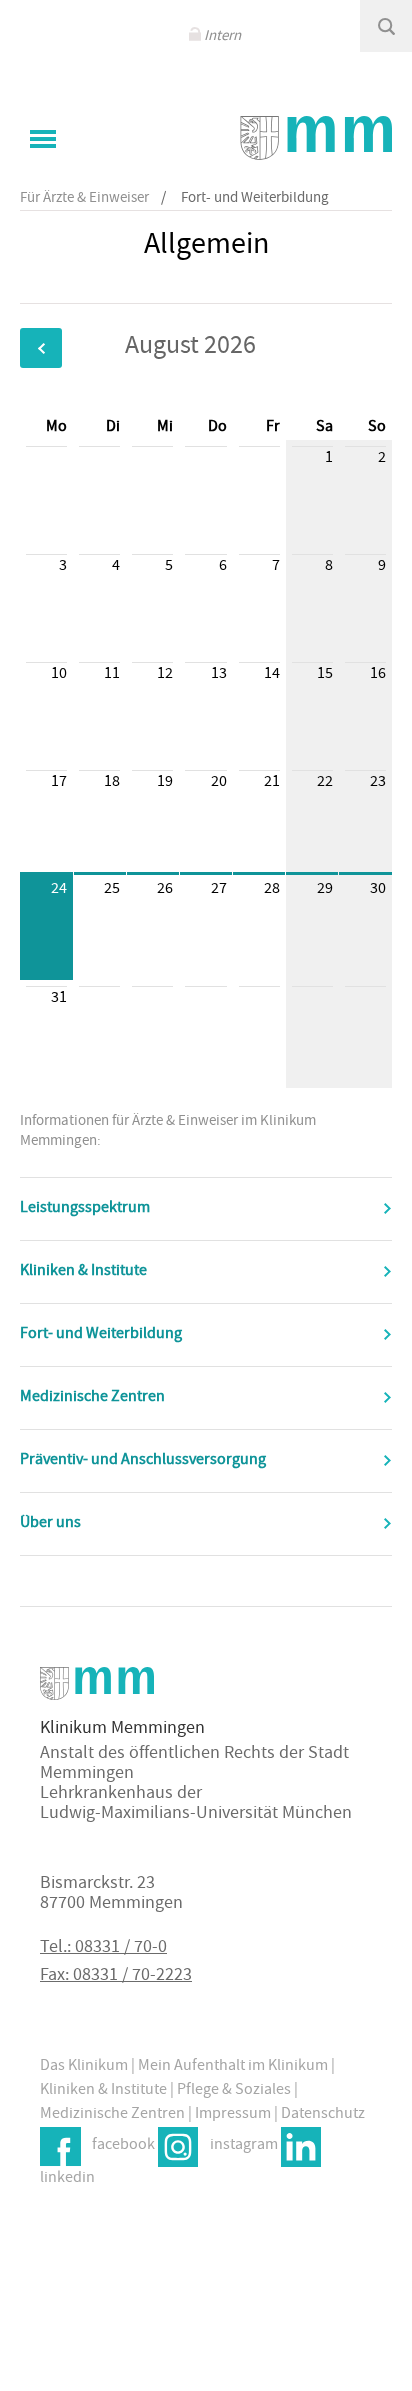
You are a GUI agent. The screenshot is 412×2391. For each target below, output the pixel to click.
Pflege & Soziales (234, 2091)
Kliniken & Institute (83, 1272)
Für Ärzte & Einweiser (84, 198)
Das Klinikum (84, 2067)
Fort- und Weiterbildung (101, 1335)
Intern (222, 36)
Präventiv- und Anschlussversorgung (143, 1461)
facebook (123, 2146)
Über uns (50, 1524)
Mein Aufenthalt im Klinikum (233, 2067)
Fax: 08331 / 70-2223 (116, 1976)
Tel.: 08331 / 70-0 (103, 1948)
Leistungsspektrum (85, 1209)
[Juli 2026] (41, 348)
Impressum (233, 2115)
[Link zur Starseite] (316, 138)
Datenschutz (323, 2115)
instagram (244, 2146)
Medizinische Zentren (92, 1398)
